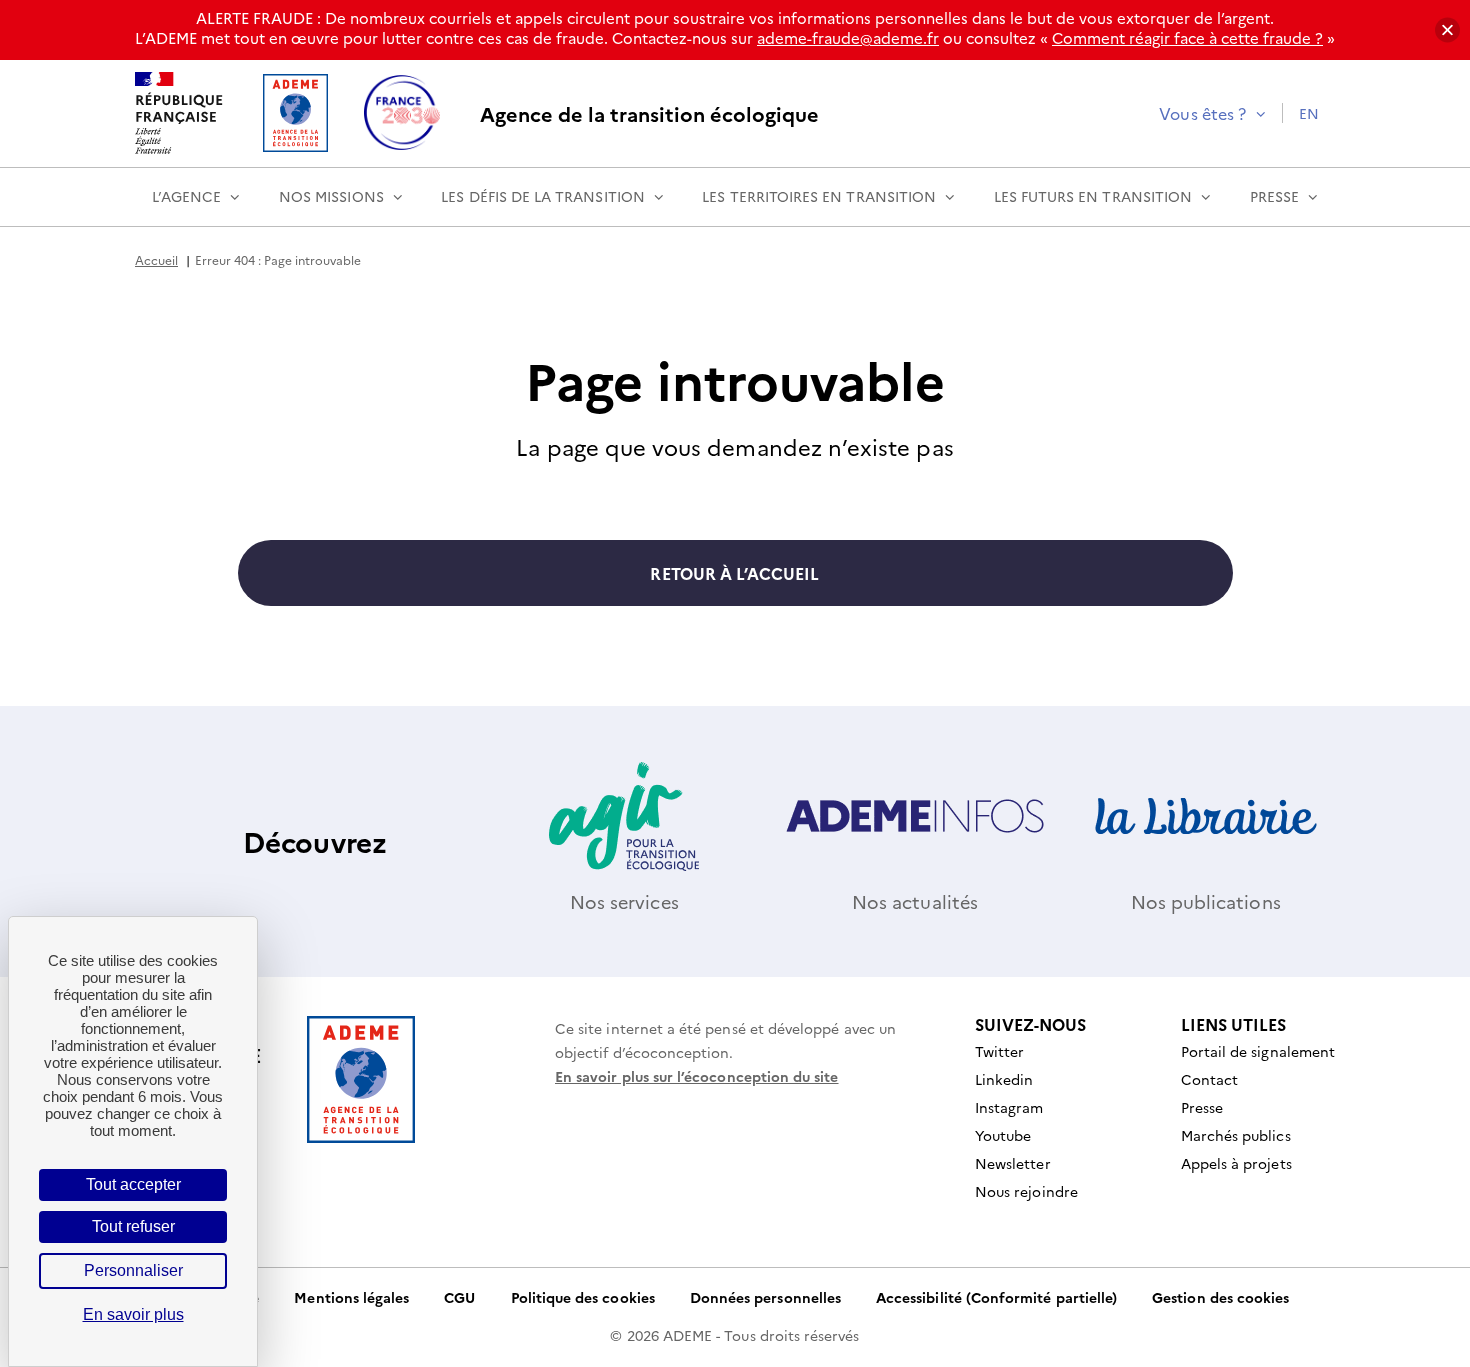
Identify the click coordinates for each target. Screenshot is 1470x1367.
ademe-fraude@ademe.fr (848, 37)
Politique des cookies (583, 1297)
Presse (1274, 196)
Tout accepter (133, 1184)
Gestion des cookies (1220, 1297)
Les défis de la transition (543, 196)
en (1309, 113)
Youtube (1003, 1135)
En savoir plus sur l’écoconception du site (697, 1076)
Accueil (156, 259)
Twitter (999, 1051)
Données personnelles (765, 1297)
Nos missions (331, 196)
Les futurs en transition (1093, 196)
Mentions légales (351, 1297)
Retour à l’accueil (734, 573)
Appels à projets (1236, 1163)
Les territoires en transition (819, 196)
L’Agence (186, 196)
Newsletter (1013, 1163)
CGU (459, 1297)
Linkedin (1004, 1079)
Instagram (1009, 1107)
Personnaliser (133, 1270)
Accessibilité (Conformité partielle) (996, 1297)
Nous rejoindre (1026, 1191)
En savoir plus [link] (133, 1314)
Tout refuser (133, 1226)
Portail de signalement (1258, 1051)
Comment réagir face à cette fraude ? (1187, 37)
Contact (1209, 1079)
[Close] (1447, 30)
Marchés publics (1236, 1135)
